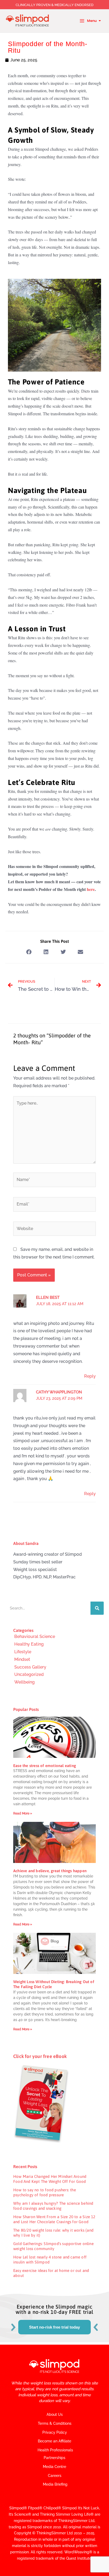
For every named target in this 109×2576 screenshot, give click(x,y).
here (90, 889)
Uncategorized (29, 1674)
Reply (90, 1376)
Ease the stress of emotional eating (45, 1766)
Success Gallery (30, 1667)
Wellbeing (24, 1682)
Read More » (23, 1813)
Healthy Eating (29, 1644)
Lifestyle (23, 1652)
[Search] (97, 1608)
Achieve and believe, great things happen (50, 1871)
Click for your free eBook (40, 2056)
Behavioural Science (35, 1636)
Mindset (22, 1659)
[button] (29, 952)
